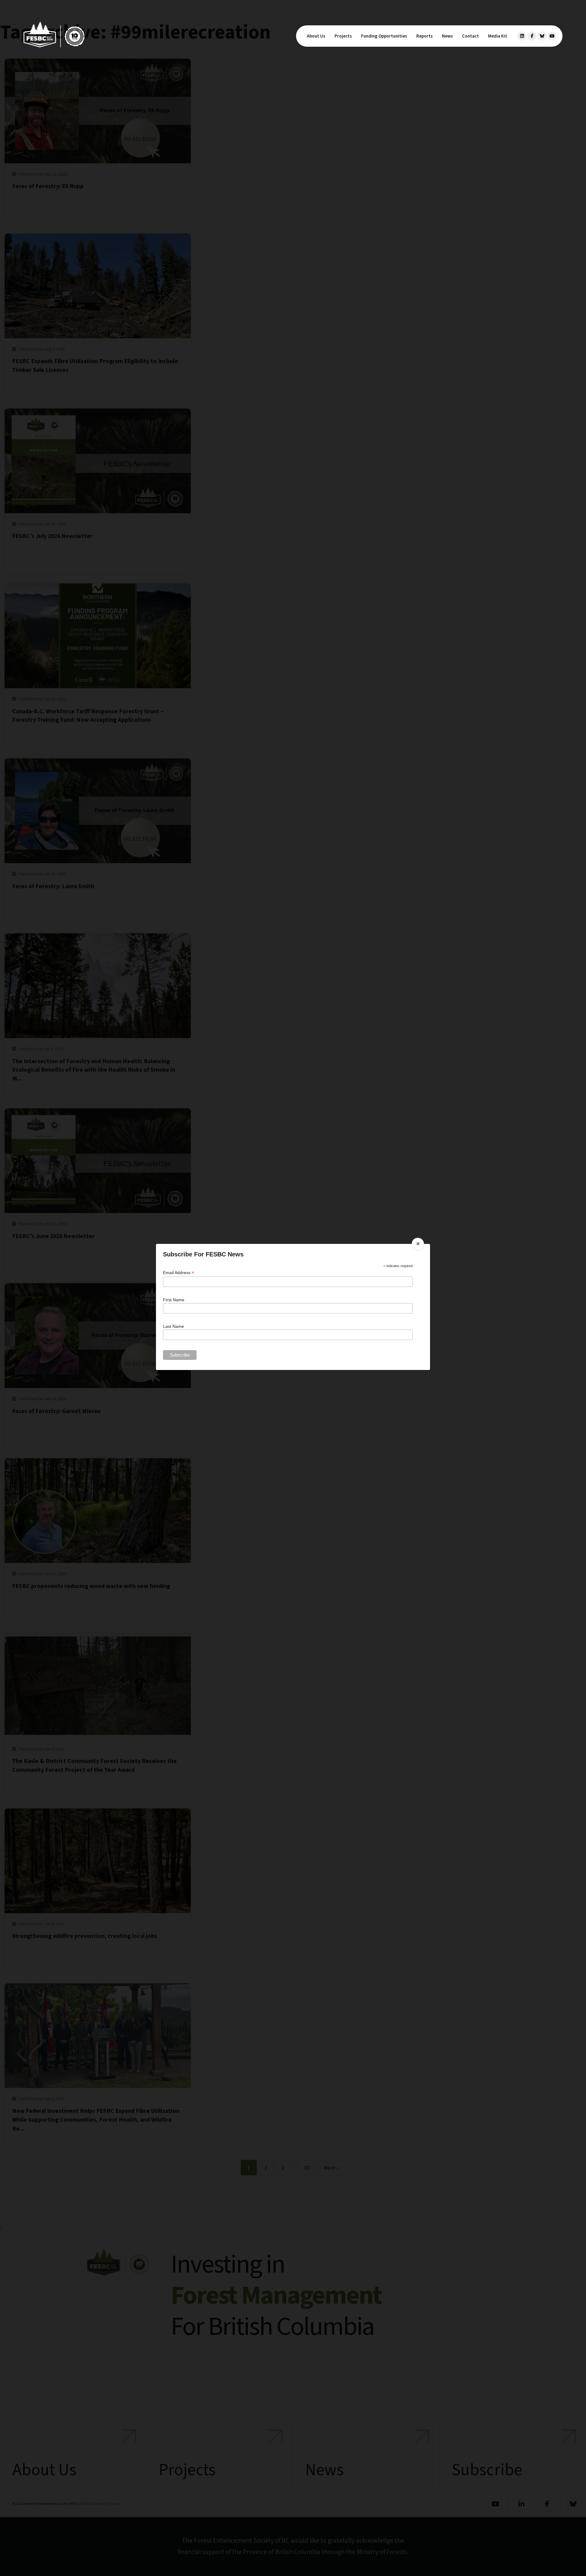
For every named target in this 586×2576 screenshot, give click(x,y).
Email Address (179, 1273)
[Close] (418, 1244)
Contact (470, 36)
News (447, 36)
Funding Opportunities (384, 36)
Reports (425, 36)
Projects (343, 36)
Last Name (174, 1326)
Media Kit (498, 36)
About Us (316, 36)
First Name (174, 1300)
